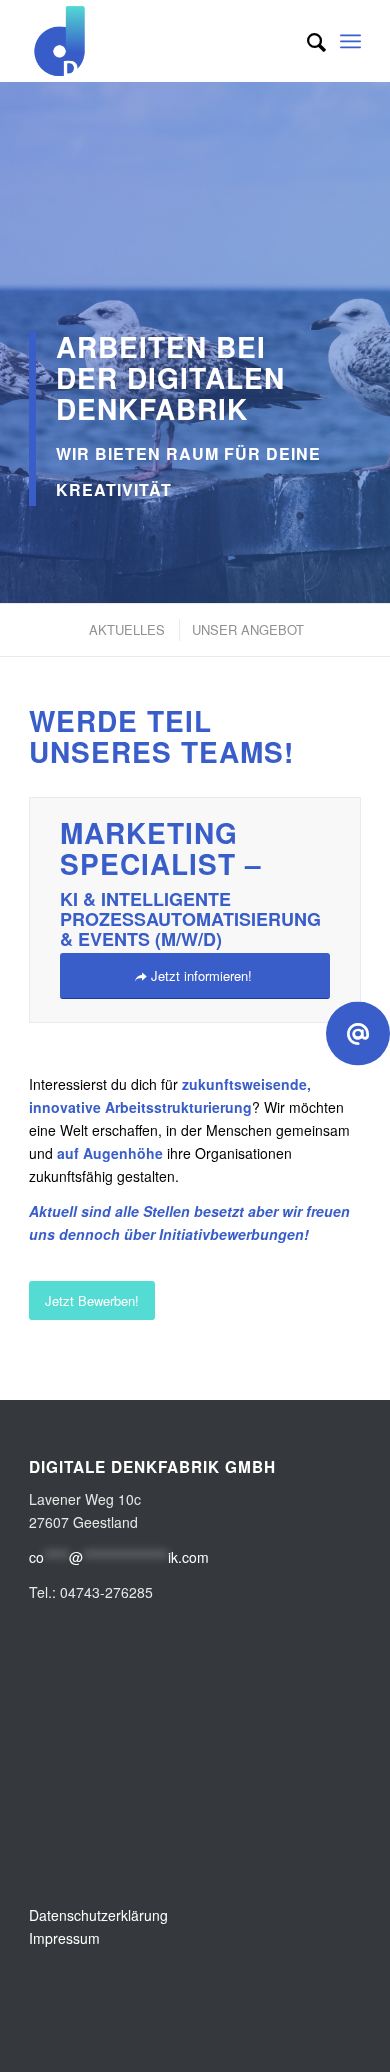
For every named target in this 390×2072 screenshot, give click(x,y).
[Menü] (350, 41)
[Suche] (306, 41)
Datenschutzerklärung (98, 1915)
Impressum (64, 1938)
